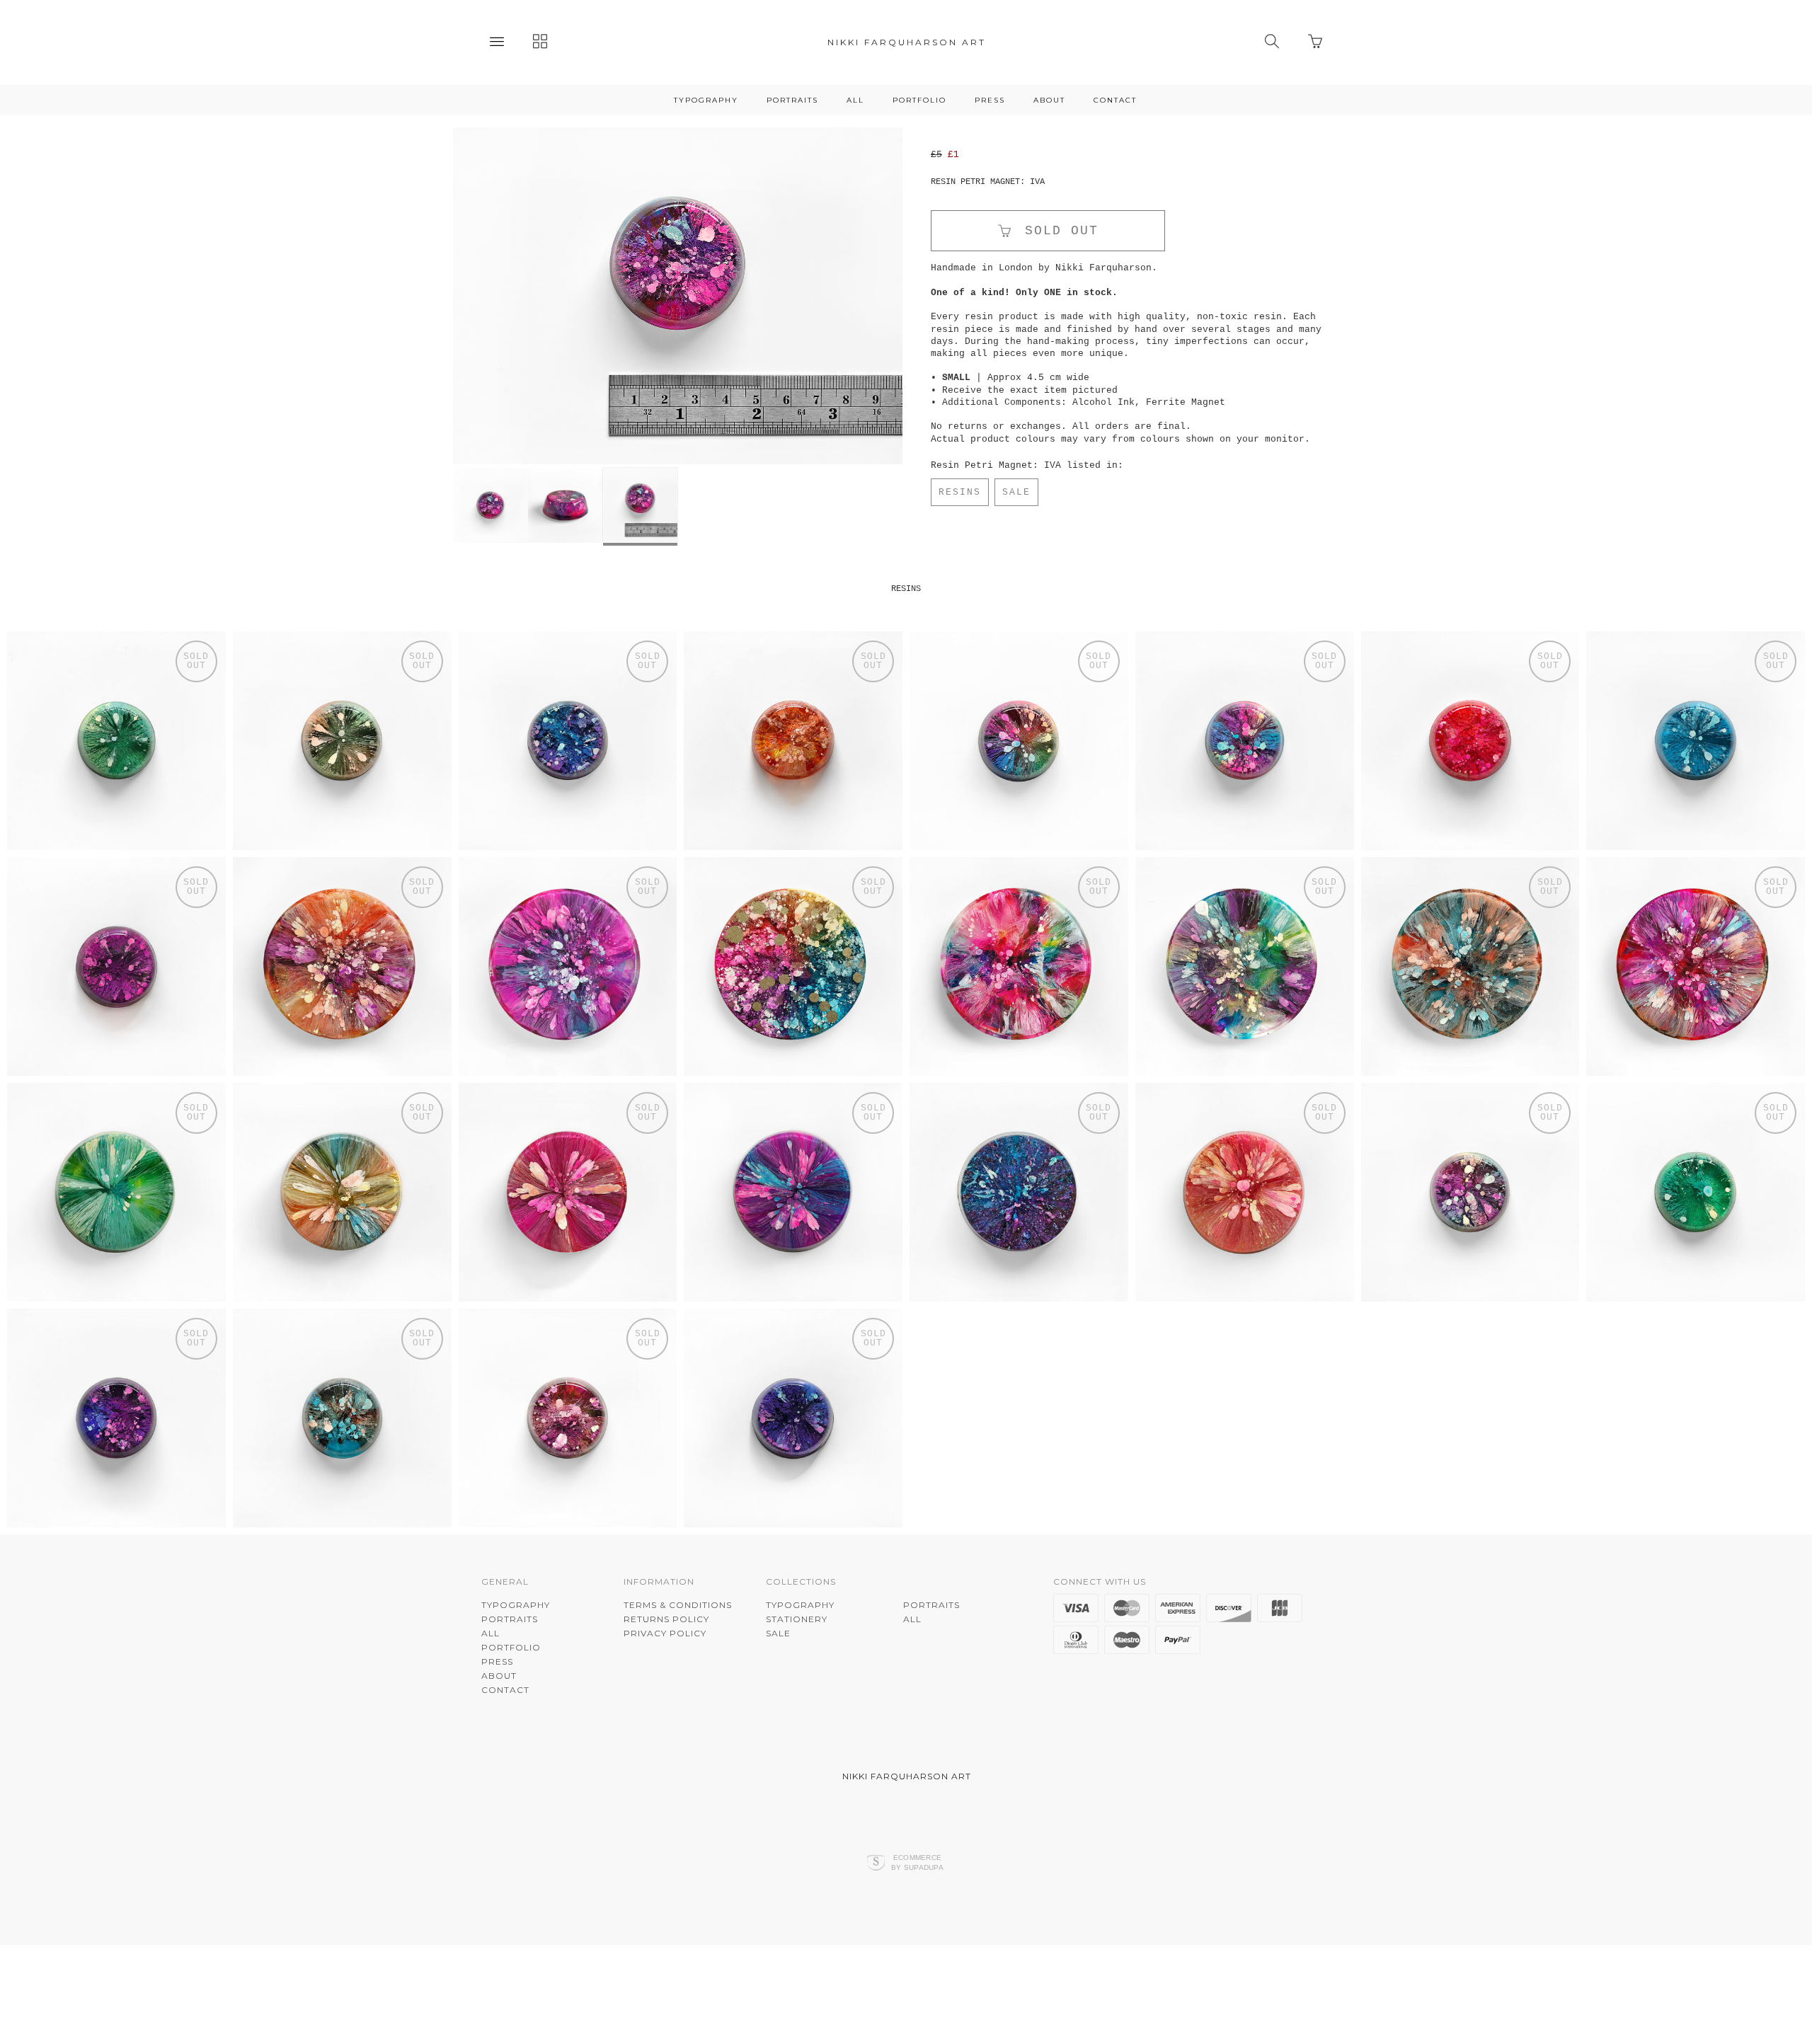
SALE (1016, 492)
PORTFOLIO (919, 100)
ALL (855, 100)
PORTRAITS (792, 100)
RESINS (960, 492)
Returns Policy (666, 1732)
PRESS (990, 100)
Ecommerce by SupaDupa (917, 1975)
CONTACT (1115, 100)
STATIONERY (797, 1732)
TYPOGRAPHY (706, 100)
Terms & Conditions (678, 1717)
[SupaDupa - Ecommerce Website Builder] (876, 1976)
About (1049, 100)
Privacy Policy (665, 1746)
